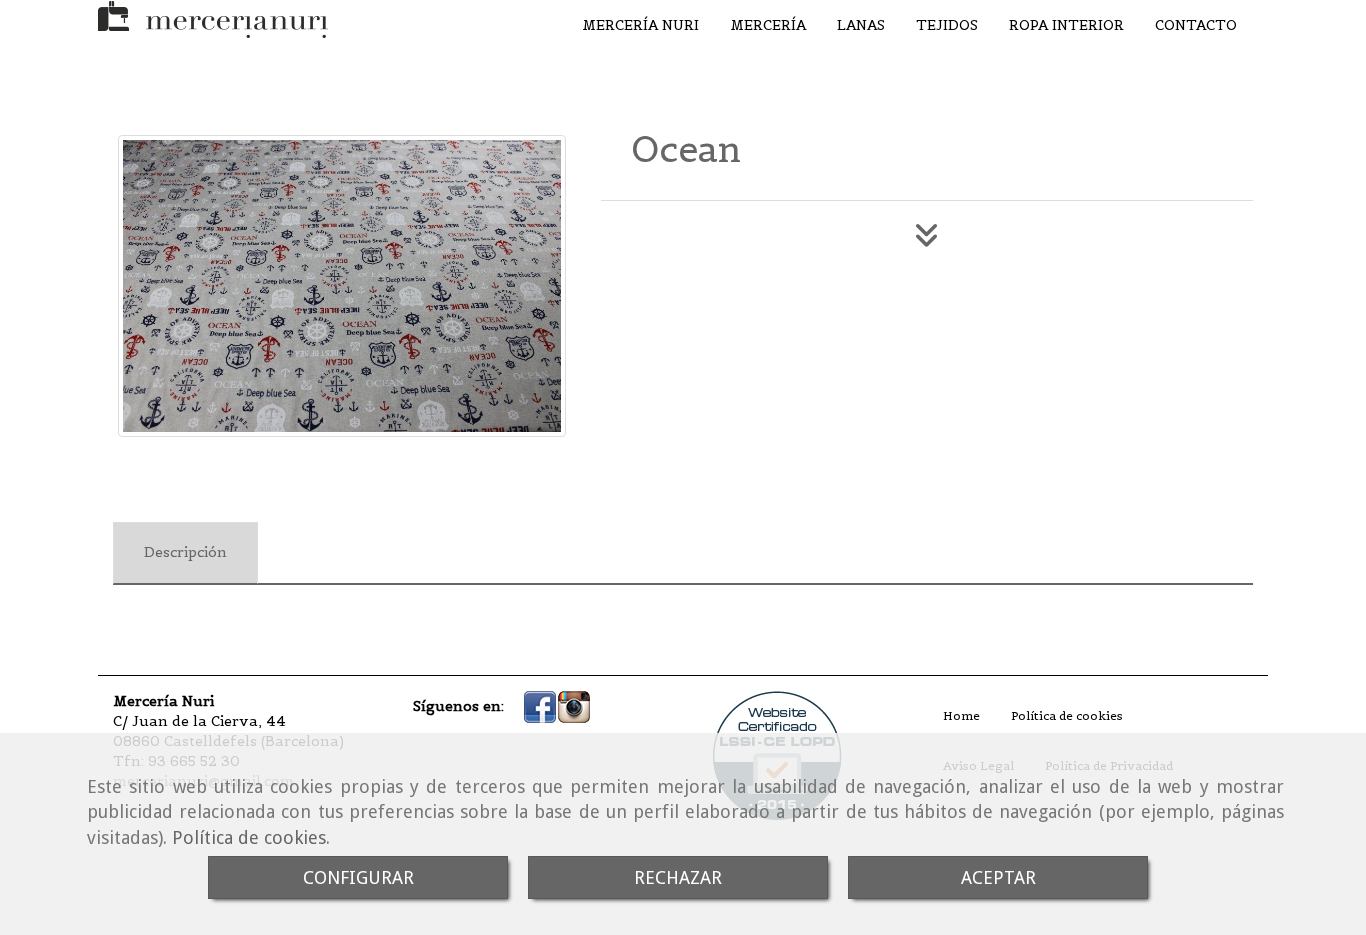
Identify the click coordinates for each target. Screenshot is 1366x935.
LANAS (861, 25)
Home (961, 715)
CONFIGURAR (358, 877)
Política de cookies (249, 837)
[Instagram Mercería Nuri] (574, 706)
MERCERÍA (768, 25)
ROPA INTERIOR (1066, 25)
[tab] (185, 553)
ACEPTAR (998, 877)
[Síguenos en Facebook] (540, 706)
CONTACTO (1196, 25)
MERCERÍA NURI (640, 25)
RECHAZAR (678, 877)
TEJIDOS (947, 25)
